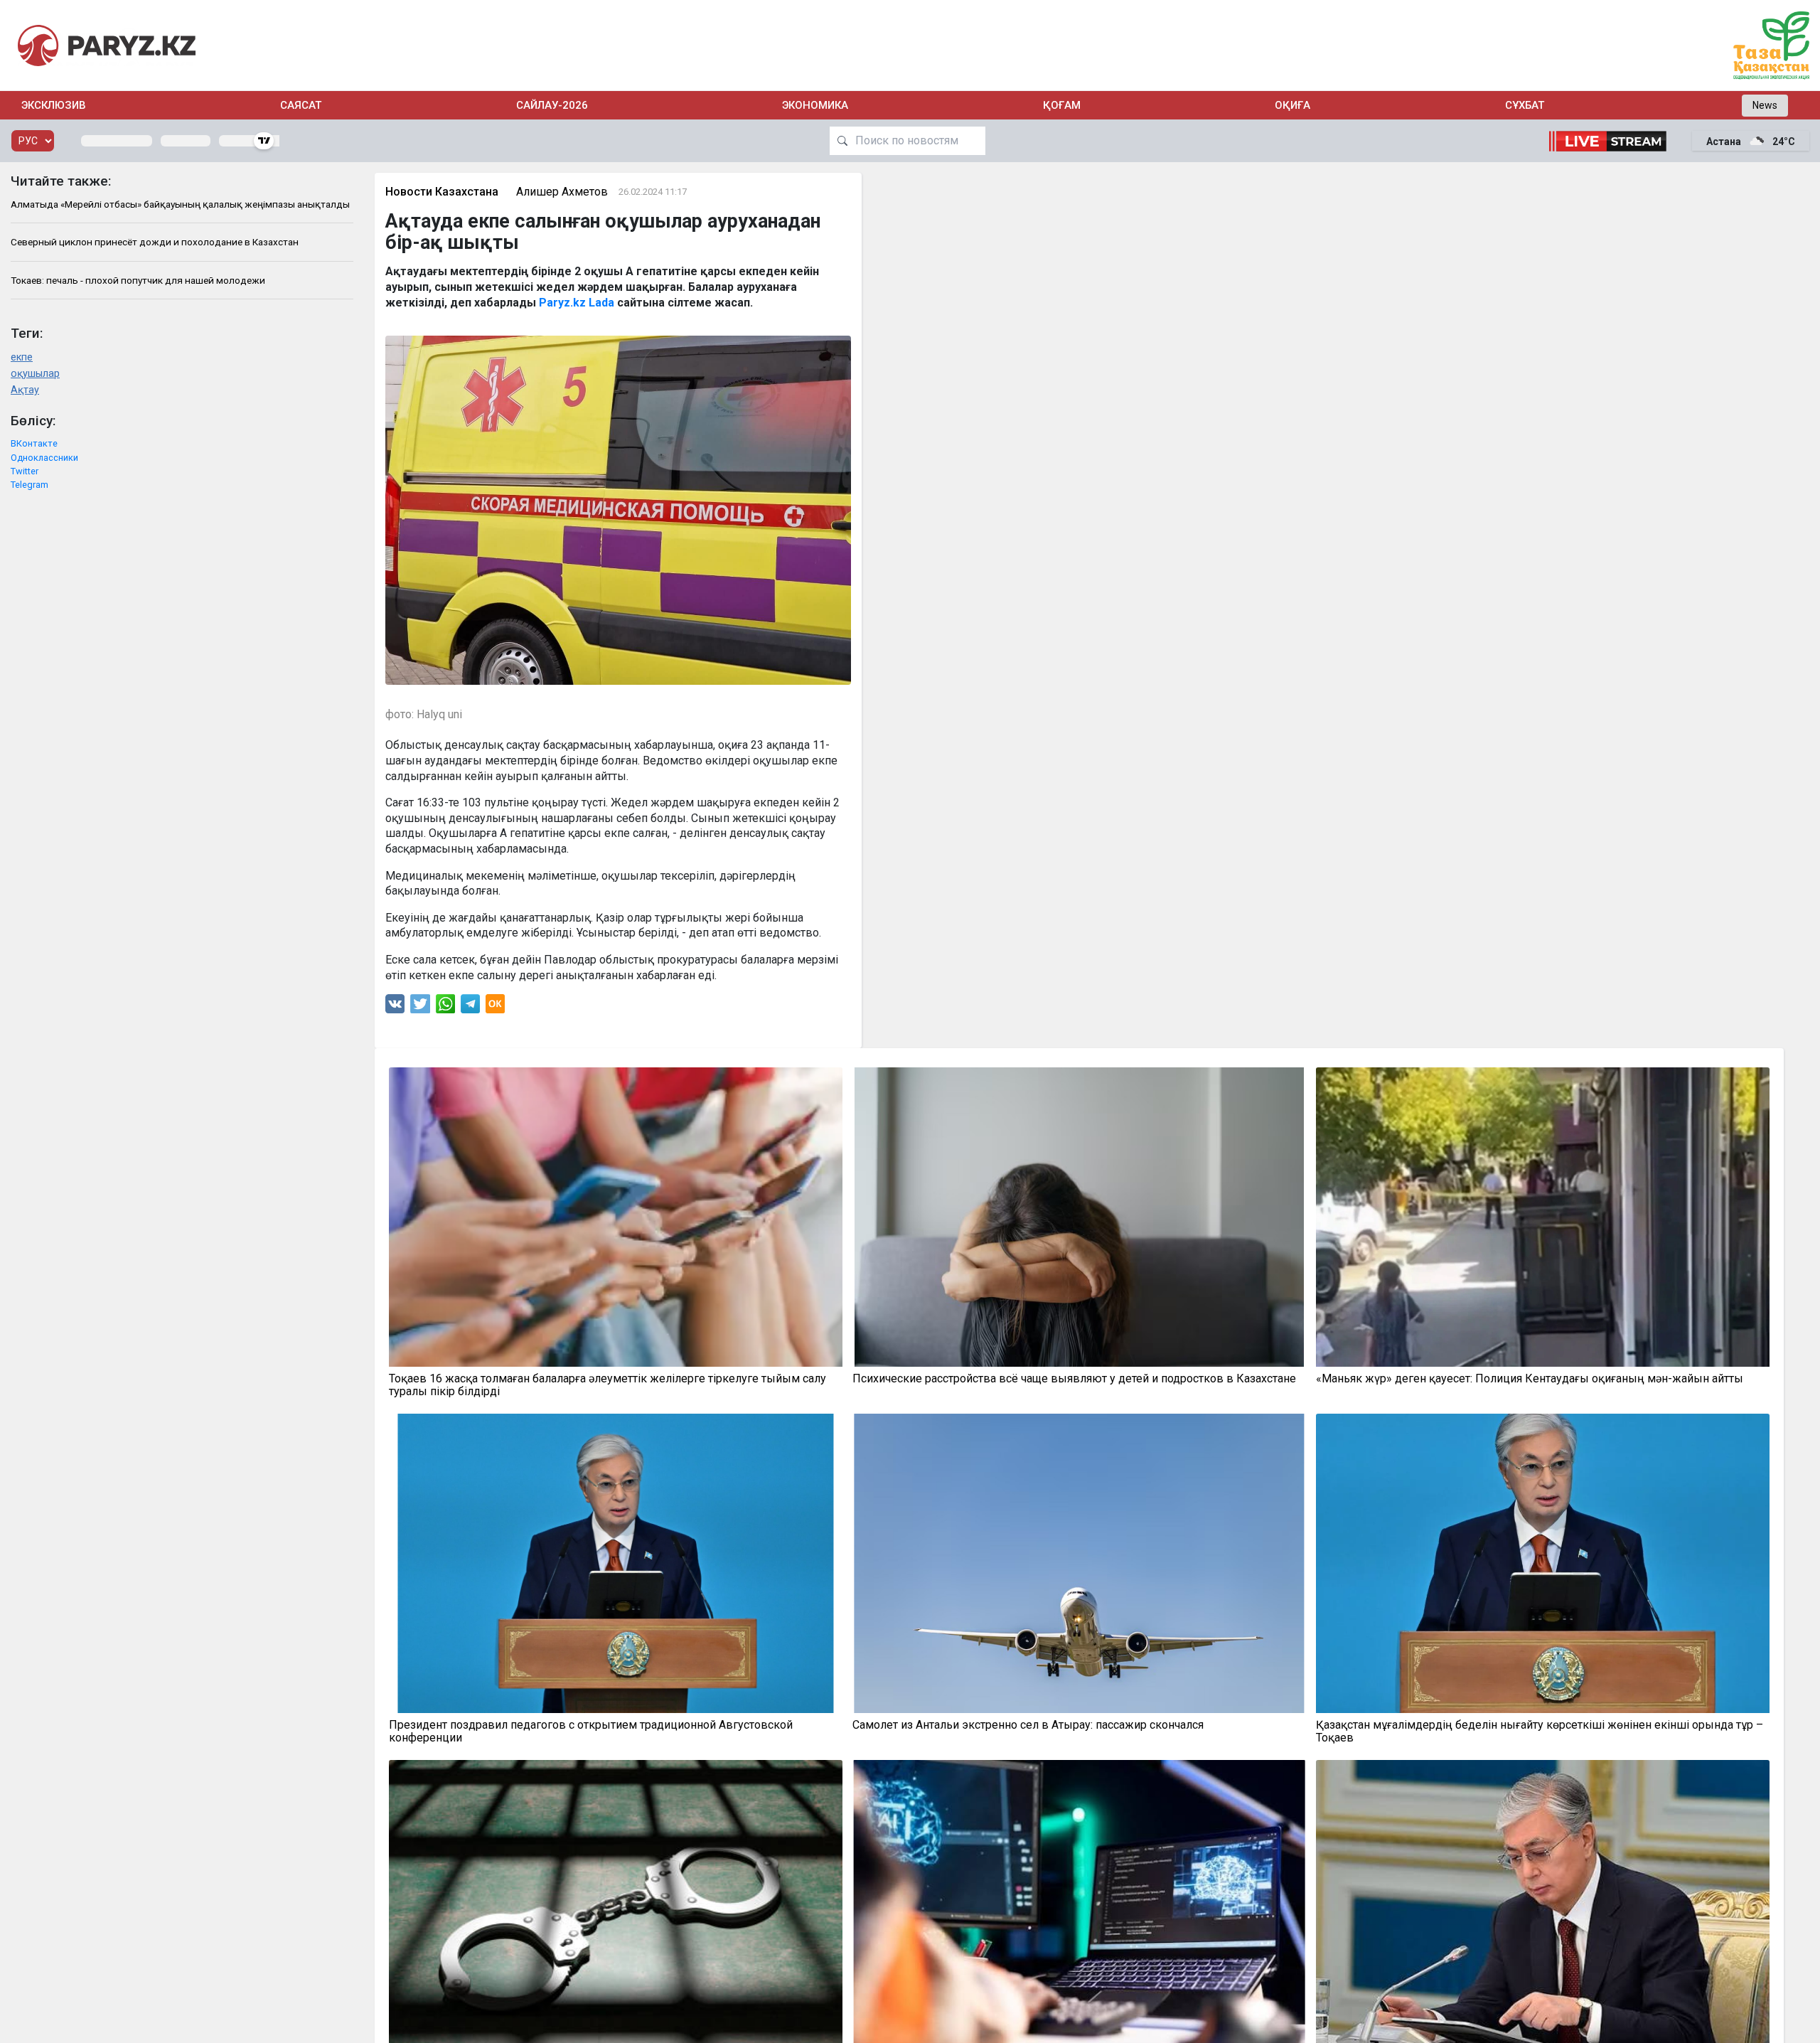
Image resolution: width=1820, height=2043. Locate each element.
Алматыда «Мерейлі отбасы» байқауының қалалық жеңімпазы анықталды (180, 204)
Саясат (301, 105)
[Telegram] (470, 1007)
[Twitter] (420, 1007)
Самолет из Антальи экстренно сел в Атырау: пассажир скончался (1028, 1725)
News (1765, 105)
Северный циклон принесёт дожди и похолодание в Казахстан (155, 242)
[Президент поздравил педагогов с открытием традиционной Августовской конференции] (616, 1563)
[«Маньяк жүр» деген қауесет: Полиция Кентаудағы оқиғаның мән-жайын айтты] (1543, 1217)
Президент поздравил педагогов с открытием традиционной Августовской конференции (591, 1732)
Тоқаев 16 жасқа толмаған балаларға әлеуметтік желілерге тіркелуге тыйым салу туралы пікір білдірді (607, 1385)
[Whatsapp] (445, 1007)
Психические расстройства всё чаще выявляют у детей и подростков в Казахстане (1074, 1379)
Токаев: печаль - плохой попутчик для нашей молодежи (138, 280)
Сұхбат (1525, 105)
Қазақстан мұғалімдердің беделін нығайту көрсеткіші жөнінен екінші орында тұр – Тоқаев (1540, 1732)
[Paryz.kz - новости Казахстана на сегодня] (107, 45)
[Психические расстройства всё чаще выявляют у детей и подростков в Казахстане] (1079, 1217)
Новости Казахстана (442, 192)
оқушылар (35, 374)
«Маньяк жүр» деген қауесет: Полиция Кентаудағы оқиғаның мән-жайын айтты (1530, 1379)
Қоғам (1062, 105)
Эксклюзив (54, 105)
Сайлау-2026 (552, 105)
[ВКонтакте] (395, 1007)
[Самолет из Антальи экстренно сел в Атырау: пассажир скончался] (1079, 1563)
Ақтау (25, 390)
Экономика (815, 105)
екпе (22, 357)
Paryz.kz (562, 303)
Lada (601, 303)
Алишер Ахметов (562, 192)
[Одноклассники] (495, 1007)
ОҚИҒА (1292, 105)
